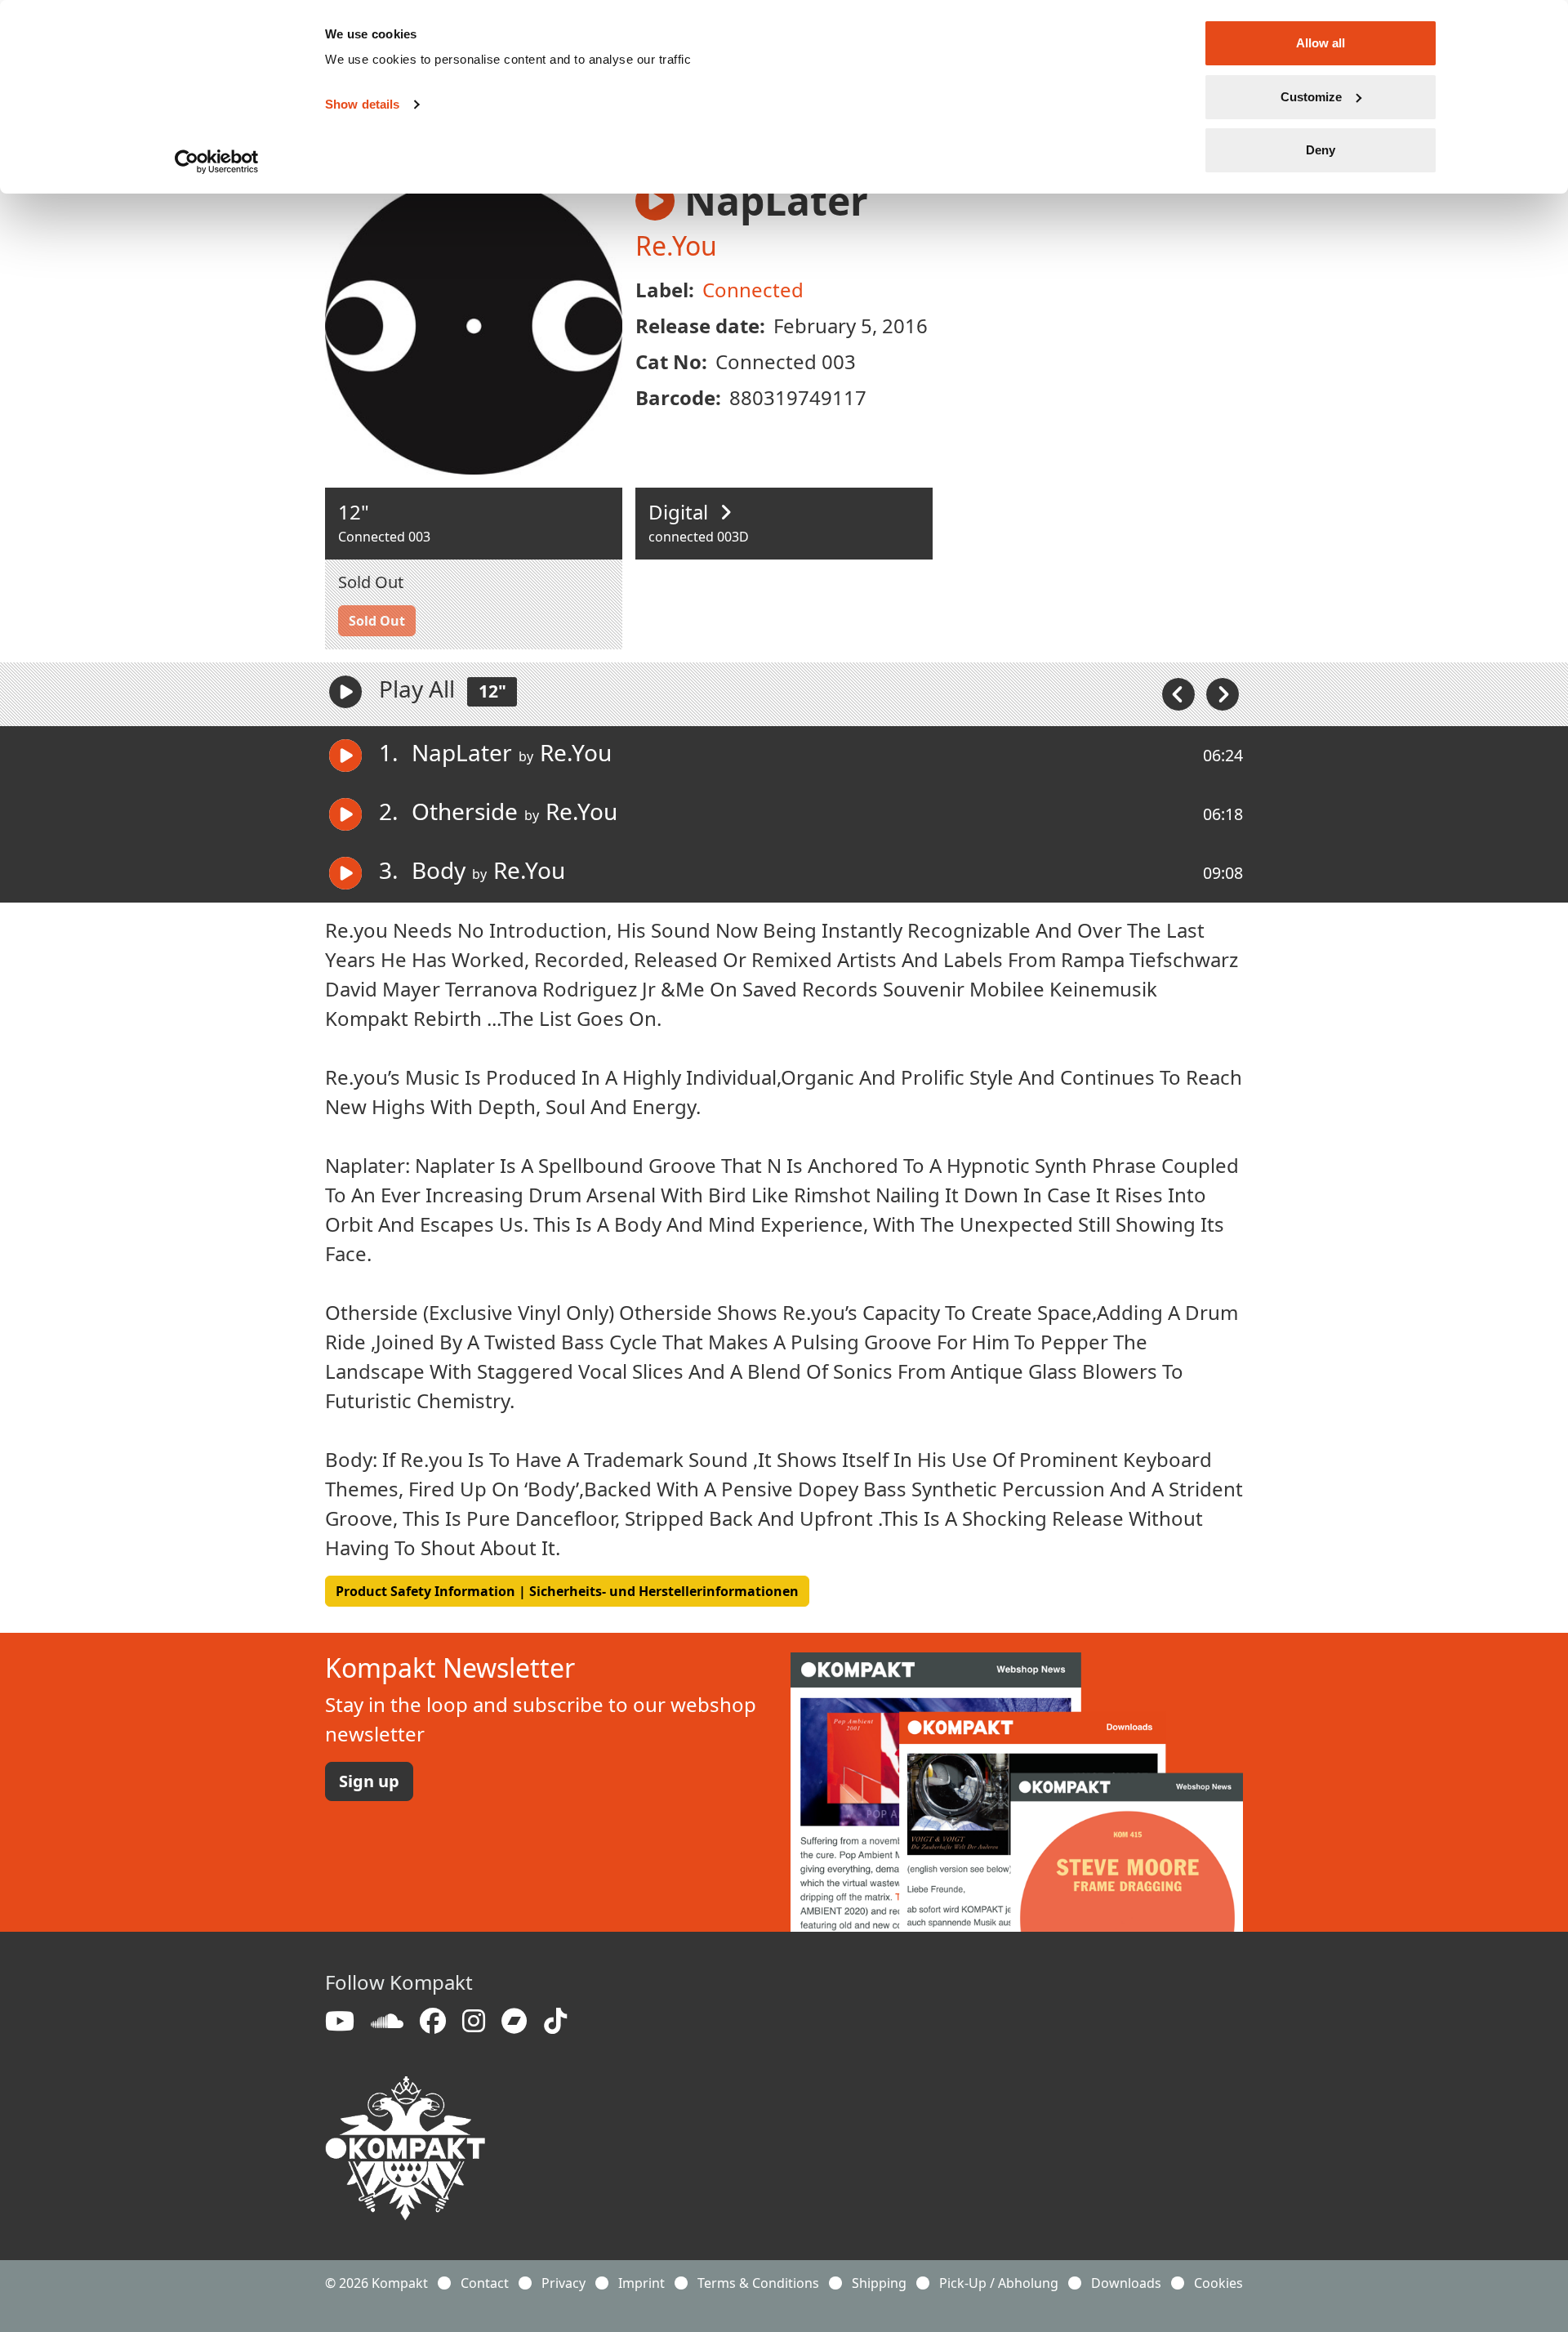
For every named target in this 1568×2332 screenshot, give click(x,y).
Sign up (369, 1781)
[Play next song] (1223, 693)
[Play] (345, 692)
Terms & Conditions (758, 2283)
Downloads (1126, 2283)
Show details (362, 104)
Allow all (1321, 43)
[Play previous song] (1180, 693)
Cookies (1218, 2283)
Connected (753, 290)
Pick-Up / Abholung (999, 2283)
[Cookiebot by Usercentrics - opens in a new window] (217, 162)
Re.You (676, 245)
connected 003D (699, 537)
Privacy (563, 2283)
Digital (681, 512)
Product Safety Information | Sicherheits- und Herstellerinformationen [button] (567, 1591)
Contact (485, 2283)
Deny (1321, 150)
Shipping (879, 2283)
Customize (1311, 97)
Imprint (641, 2283)
